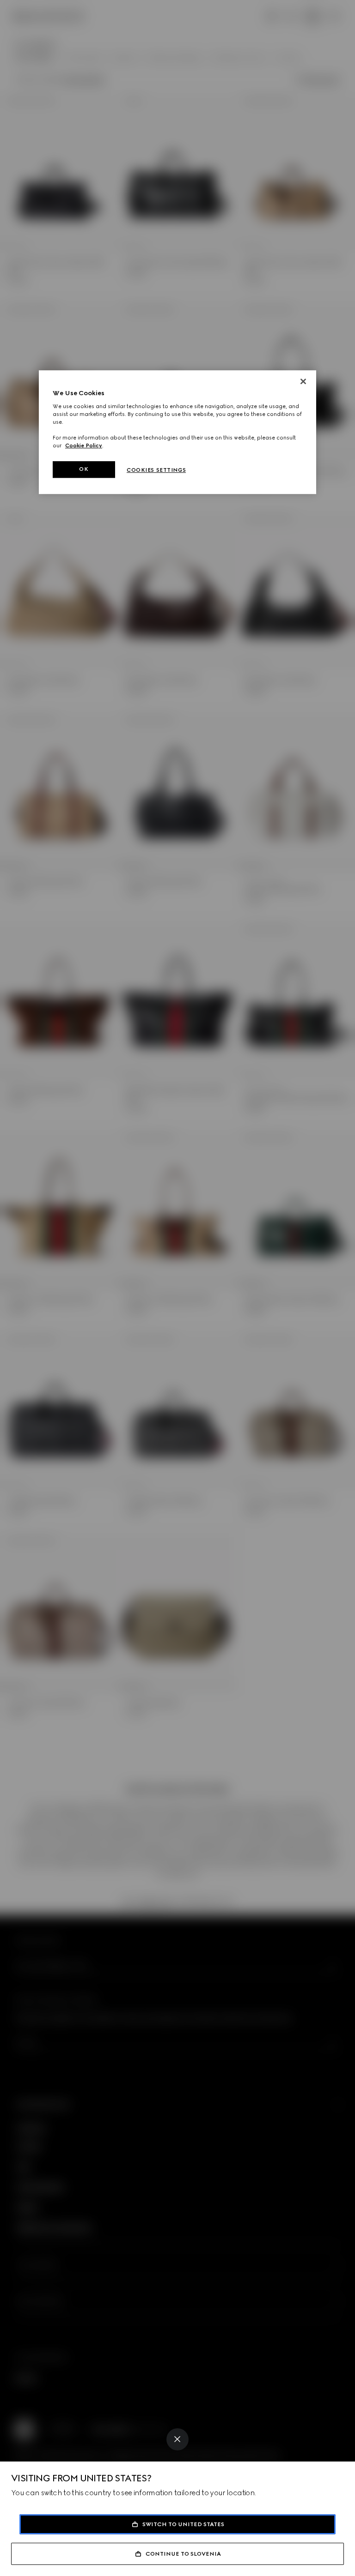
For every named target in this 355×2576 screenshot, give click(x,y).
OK (84, 469)
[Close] (177, 2439)
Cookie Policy (84, 445)
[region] (177, 432)
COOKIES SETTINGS (156, 470)
